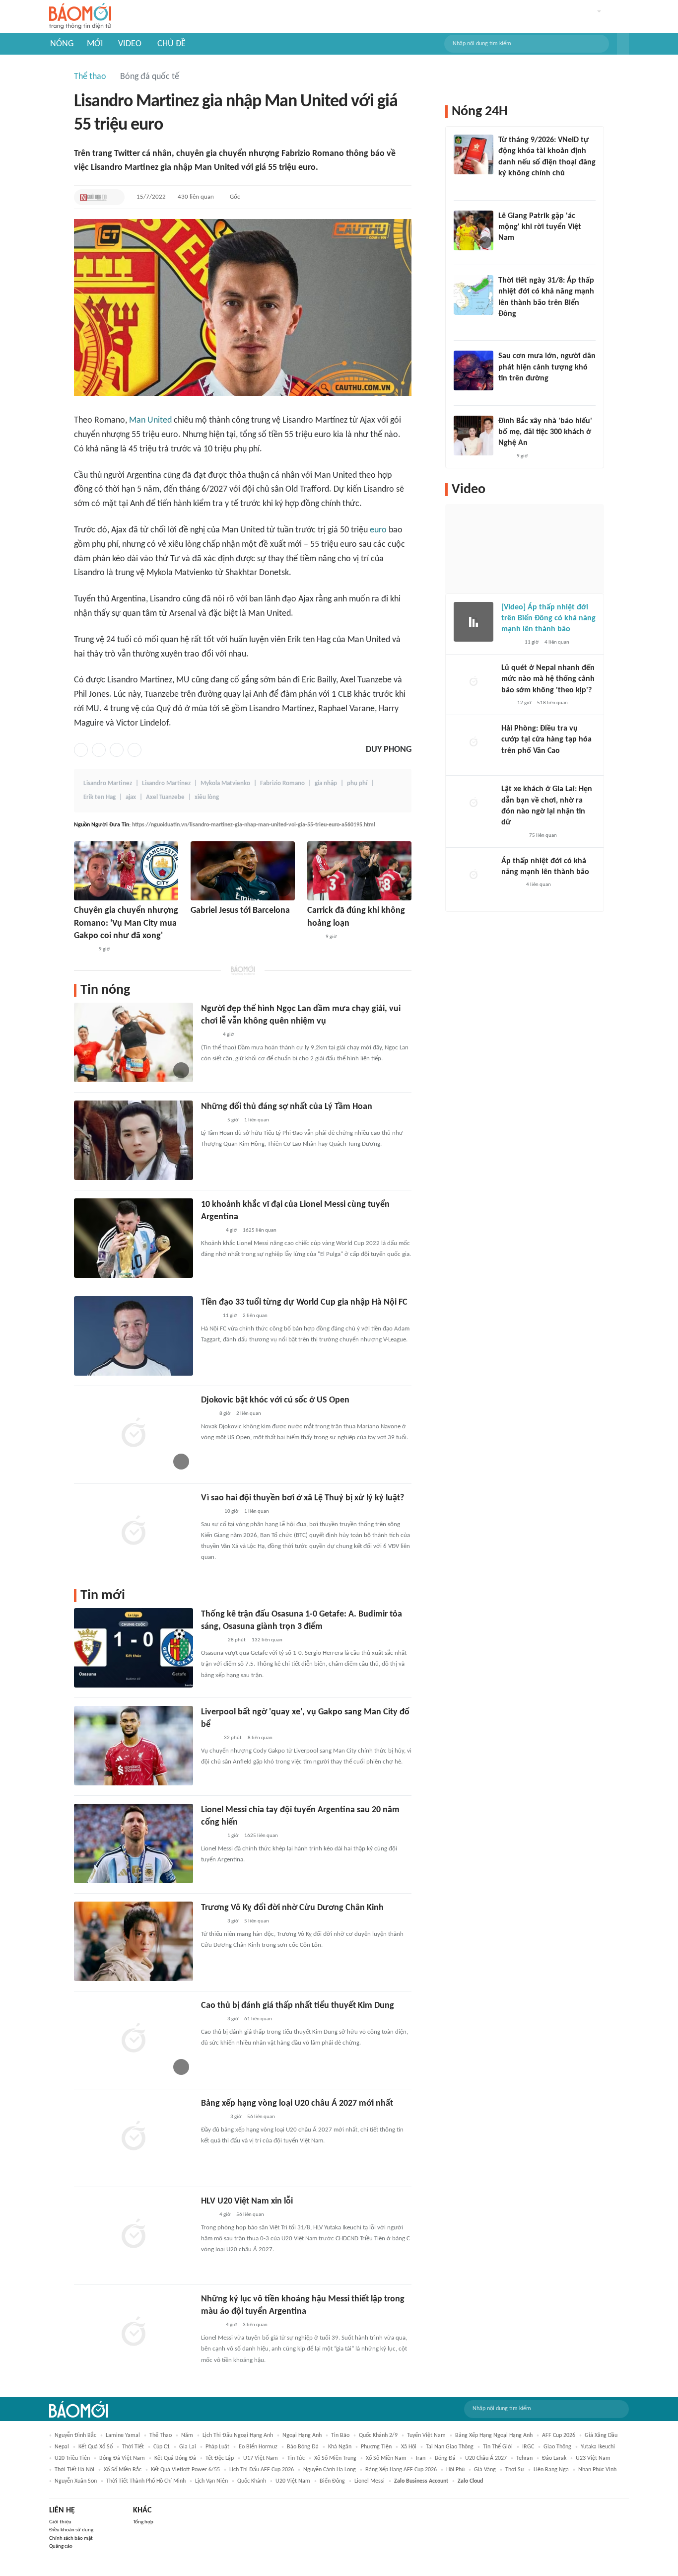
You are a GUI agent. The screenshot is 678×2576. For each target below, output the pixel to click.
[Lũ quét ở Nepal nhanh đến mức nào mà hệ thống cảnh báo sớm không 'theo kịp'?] (474, 682)
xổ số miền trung (335, 2458)
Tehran (524, 2458)
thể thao (161, 2435)
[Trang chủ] (80, 17)
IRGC (528, 2447)
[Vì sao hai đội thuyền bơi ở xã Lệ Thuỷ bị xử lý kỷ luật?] (134, 1532)
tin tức (296, 2458)
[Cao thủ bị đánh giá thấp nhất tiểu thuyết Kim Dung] (134, 2039)
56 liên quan (261, 2117)
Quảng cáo (61, 2546)
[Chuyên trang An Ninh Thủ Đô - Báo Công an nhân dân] (504, 187)
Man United (150, 420)
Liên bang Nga (551, 2470)
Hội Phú (455, 2470)
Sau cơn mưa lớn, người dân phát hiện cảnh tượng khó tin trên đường (547, 367)
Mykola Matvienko (225, 783)
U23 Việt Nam (593, 2458)
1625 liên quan (260, 1230)
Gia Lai (188, 2447)
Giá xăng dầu (601, 2435)
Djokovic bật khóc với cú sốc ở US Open (275, 1400)
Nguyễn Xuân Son (76, 2481)
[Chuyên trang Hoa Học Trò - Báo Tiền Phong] (506, 703)
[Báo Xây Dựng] (512, 836)
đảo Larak (554, 2458)
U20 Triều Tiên (72, 2458)
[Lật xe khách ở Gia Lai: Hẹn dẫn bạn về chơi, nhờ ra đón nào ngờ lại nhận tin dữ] (474, 804)
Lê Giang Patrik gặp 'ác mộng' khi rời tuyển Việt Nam (540, 227)
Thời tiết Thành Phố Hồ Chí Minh (146, 2481)
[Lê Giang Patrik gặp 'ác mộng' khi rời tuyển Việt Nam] (474, 230)
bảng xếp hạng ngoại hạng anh (494, 2435)
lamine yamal (123, 2435)
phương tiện (376, 2447)
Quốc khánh (252, 2481)
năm (187, 2435)
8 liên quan (260, 1738)
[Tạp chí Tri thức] (197, 925)
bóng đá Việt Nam (122, 2458)
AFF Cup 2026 (559, 2435)
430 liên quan (196, 197)
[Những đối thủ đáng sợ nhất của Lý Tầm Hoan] (134, 1140)
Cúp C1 (162, 2447)
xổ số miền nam (386, 2458)
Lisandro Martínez (166, 783)
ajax (131, 797)
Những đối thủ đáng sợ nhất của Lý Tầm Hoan (287, 1107)
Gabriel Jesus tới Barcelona (240, 911)
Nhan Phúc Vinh (597, 2470)
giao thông (557, 2447)
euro (378, 530)
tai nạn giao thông (450, 2447)
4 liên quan (557, 642)
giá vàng (485, 2470)
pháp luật (217, 2447)
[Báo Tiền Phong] (83, 950)
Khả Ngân (340, 2447)
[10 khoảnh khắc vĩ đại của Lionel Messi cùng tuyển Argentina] (134, 1238)
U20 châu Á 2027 (486, 2458)
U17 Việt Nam (261, 2458)
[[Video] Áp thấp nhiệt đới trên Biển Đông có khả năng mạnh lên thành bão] (474, 622)
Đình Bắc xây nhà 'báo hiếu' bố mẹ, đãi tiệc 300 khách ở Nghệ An (545, 432)
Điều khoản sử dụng (71, 2530)
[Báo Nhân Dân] (510, 643)
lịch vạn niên (211, 2481)
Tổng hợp (143, 2522)
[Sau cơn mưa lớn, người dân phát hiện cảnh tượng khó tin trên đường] (474, 370)
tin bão (340, 2435)
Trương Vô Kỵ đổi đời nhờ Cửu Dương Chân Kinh (292, 1908)
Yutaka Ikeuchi (598, 2447)
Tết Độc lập (220, 2458)
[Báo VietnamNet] (209, 1738)
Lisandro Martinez (108, 783)
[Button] (623, 44)
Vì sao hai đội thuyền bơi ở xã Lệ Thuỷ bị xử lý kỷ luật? (303, 1498)
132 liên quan (267, 1640)
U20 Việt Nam (293, 2481)
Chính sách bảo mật (71, 2539)
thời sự (515, 2470)
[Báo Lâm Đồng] (211, 1640)
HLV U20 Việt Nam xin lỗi (247, 2201)
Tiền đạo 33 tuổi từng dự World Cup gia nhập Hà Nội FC (304, 1302)
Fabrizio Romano (282, 783)
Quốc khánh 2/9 (378, 2435)
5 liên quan (257, 1921)
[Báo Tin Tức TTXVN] (505, 327)
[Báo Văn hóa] (210, 1512)
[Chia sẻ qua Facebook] (81, 750)
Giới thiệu (60, 2522)
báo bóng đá (303, 2447)
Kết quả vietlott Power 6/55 (185, 2470)
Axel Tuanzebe (165, 797)
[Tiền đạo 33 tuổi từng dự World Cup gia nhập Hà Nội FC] (134, 1336)
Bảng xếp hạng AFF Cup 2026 (401, 2470)
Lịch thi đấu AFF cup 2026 (262, 2470)
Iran (421, 2458)
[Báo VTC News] (213, 2117)
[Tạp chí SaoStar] (211, 1120)
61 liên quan (258, 2019)
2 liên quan (255, 1316)
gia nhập (326, 783)
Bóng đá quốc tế (150, 77)
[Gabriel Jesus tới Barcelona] (243, 871)
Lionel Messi (370, 2481)
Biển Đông (332, 2481)
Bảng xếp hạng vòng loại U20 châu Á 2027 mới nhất (297, 2103)
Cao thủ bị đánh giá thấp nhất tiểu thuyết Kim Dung (298, 2006)
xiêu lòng (207, 797)
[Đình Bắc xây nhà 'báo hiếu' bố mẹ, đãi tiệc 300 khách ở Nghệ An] (474, 436)
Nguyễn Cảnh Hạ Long (330, 2470)
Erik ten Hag (100, 797)
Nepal (62, 2447)
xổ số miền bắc (123, 2470)
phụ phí (357, 783)
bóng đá (445, 2458)
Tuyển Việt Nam (426, 2435)
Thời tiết (133, 2447)
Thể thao (90, 77)
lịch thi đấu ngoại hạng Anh (238, 2435)
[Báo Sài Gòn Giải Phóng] (511, 885)
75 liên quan (543, 836)
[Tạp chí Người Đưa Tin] (93, 197)
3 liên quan (255, 2325)
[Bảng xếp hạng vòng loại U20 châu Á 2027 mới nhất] (134, 2137)
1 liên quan (257, 1120)
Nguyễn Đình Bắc (75, 2435)
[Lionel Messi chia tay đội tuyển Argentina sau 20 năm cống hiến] (134, 1843)
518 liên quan (552, 703)
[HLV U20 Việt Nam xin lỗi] (134, 2235)
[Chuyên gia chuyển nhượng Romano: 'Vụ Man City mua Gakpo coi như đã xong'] (126, 871)
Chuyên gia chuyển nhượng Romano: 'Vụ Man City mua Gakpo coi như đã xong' (126, 923)
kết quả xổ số (96, 2447)
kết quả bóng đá (175, 2458)
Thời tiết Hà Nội (74, 2470)
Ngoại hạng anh (302, 2435)
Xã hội (409, 2447)
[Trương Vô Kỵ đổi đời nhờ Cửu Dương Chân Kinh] (134, 1941)
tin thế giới (498, 2447)
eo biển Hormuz (258, 2447)
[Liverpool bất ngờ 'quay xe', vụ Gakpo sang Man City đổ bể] (134, 1746)
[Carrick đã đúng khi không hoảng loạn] (359, 871)
